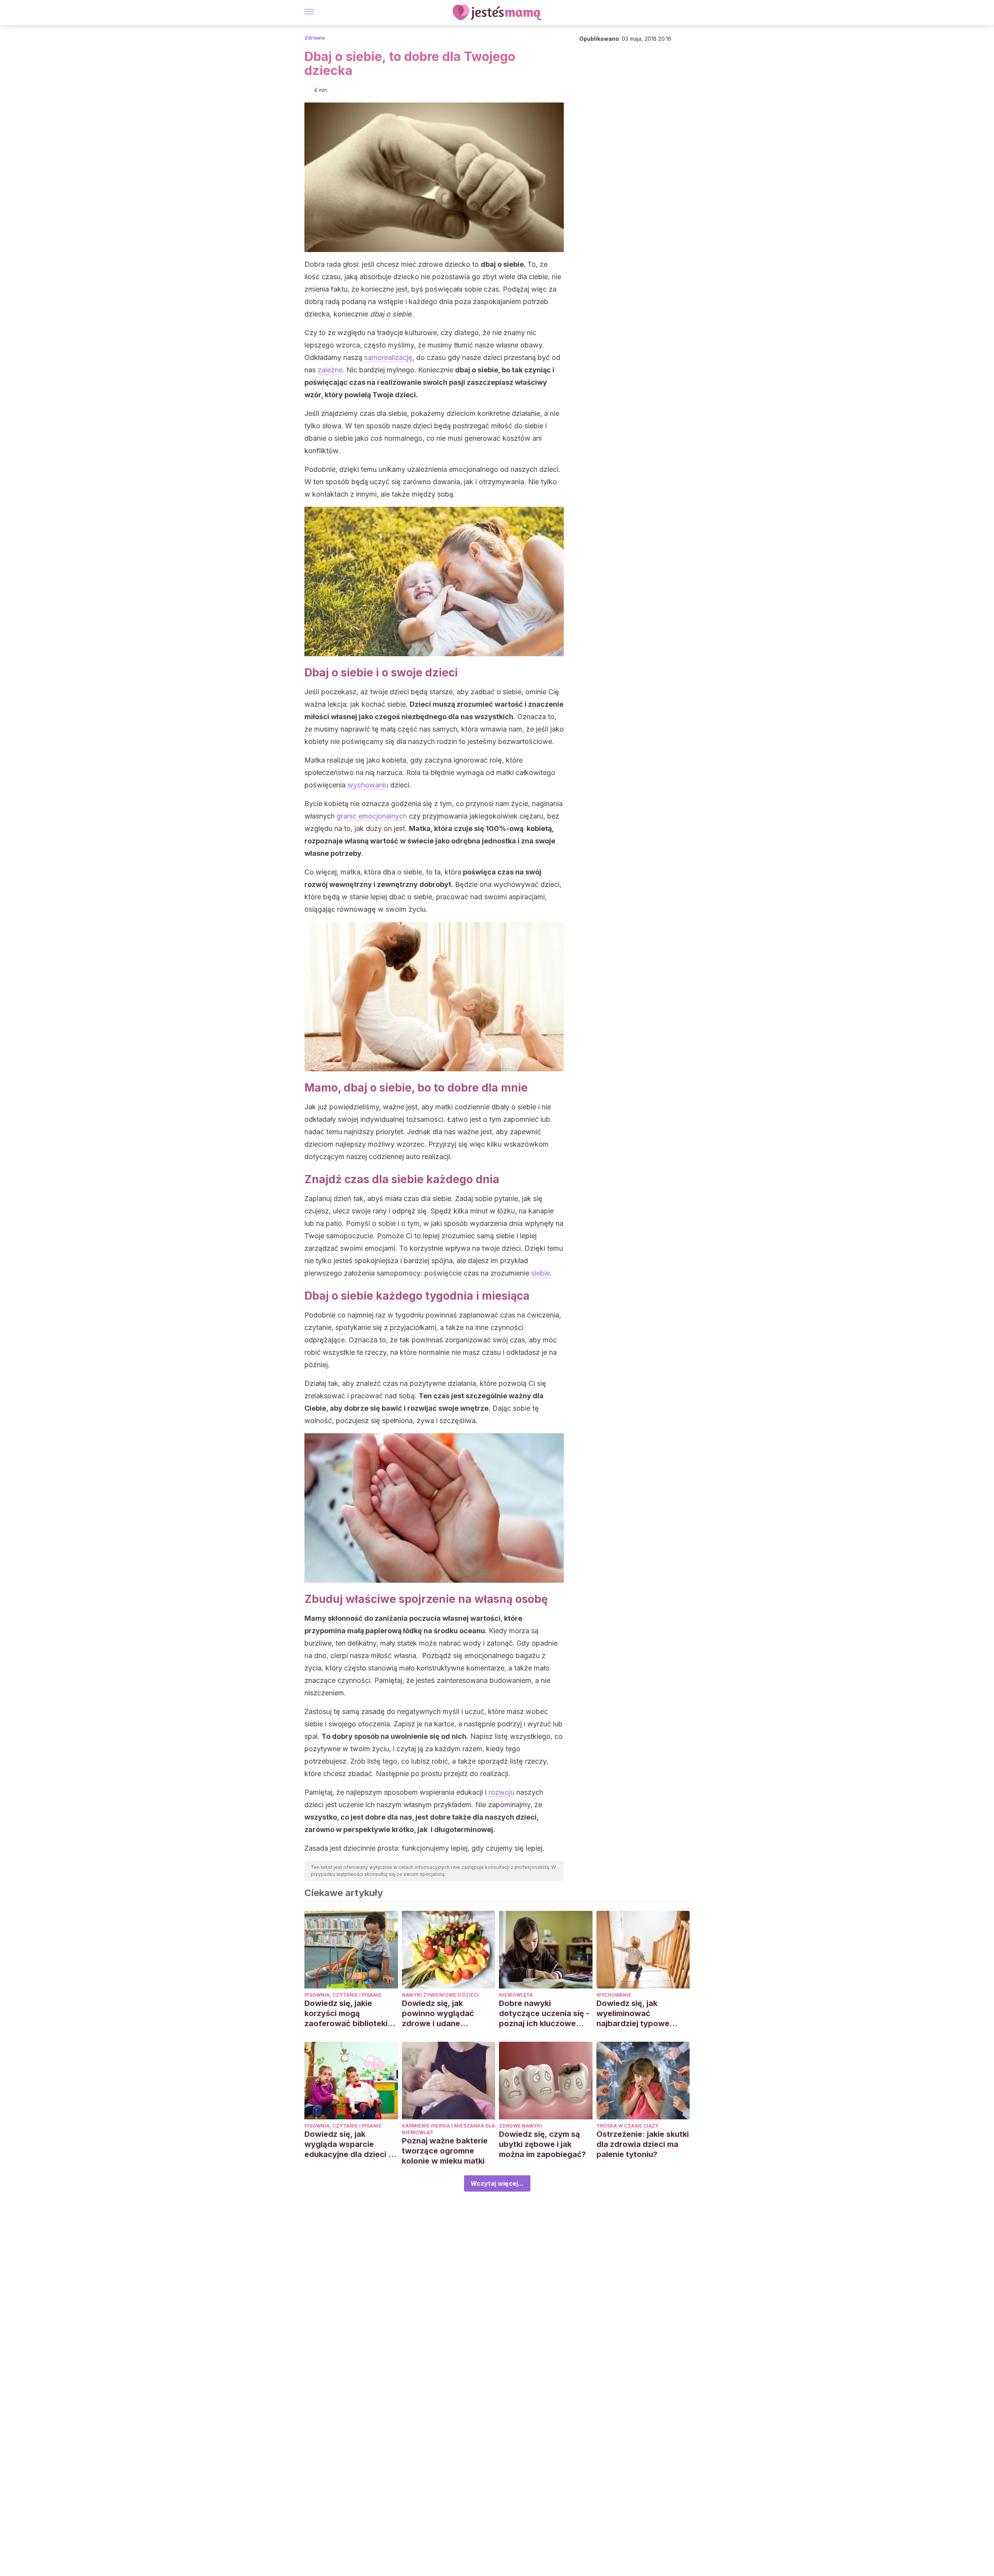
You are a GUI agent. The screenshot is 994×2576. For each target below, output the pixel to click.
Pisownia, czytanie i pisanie (343, 1995)
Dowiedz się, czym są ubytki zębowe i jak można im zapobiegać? (542, 2144)
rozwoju (501, 1792)
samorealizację (388, 357)
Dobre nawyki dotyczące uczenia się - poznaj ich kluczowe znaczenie (544, 2014)
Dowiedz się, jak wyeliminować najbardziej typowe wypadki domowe (633, 2014)
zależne (330, 370)
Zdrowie (315, 38)
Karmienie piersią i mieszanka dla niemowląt (448, 2129)
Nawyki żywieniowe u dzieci (440, 1995)
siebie (540, 1273)
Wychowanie (614, 1995)
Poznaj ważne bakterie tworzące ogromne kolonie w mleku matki (445, 2151)
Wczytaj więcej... (497, 2183)
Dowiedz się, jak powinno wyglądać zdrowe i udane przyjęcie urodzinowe (443, 2014)
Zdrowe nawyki (520, 2126)
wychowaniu (368, 785)
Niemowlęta (516, 1995)
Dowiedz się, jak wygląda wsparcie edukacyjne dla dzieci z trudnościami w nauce (348, 2144)
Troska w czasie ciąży (627, 2126)
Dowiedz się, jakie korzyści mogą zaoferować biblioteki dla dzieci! (346, 2014)
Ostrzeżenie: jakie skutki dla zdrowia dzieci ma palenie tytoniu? (643, 2144)
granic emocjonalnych (372, 816)
